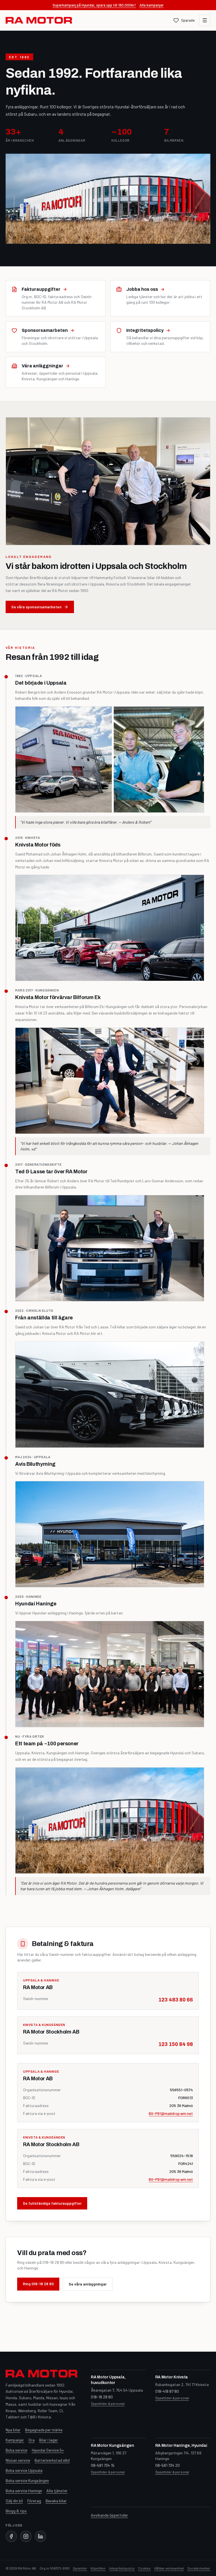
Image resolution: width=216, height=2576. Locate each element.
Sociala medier (199, 2568)
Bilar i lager (49, 2440)
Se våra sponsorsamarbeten (36, 607)
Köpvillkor (98, 2568)
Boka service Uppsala (24, 2470)
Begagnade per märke (44, 2430)
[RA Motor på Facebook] (11, 2536)
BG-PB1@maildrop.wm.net (171, 2113)
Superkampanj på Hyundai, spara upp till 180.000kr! (94, 5)
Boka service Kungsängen (27, 2480)
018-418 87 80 (167, 2391)
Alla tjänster (57, 2491)
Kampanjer (15, 2440)
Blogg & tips (16, 2511)
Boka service (16, 2450)
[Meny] (205, 20)
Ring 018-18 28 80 (38, 2284)
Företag (34, 2501)
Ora (31, 2440)
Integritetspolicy (122, 2568)
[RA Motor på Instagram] (26, 2536)
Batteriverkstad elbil (52, 2460)
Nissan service (18, 2460)
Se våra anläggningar (88, 2284)
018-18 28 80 (102, 2397)
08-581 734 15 (103, 2465)
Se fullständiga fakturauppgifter (52, 2203)
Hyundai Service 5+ (48, 2450)
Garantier (80, 2568)
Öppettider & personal (108, 2403)
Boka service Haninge (24, 2491)
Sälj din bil (14, 2501)
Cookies (144, 2568)
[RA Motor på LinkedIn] (40, 2536)
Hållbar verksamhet (169, 2568)
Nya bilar (13, 2430)
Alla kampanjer (152, 5)
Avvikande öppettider (109, 2515)
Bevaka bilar (56, 2501)
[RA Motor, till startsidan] (39, 20)
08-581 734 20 (167, 2465)
